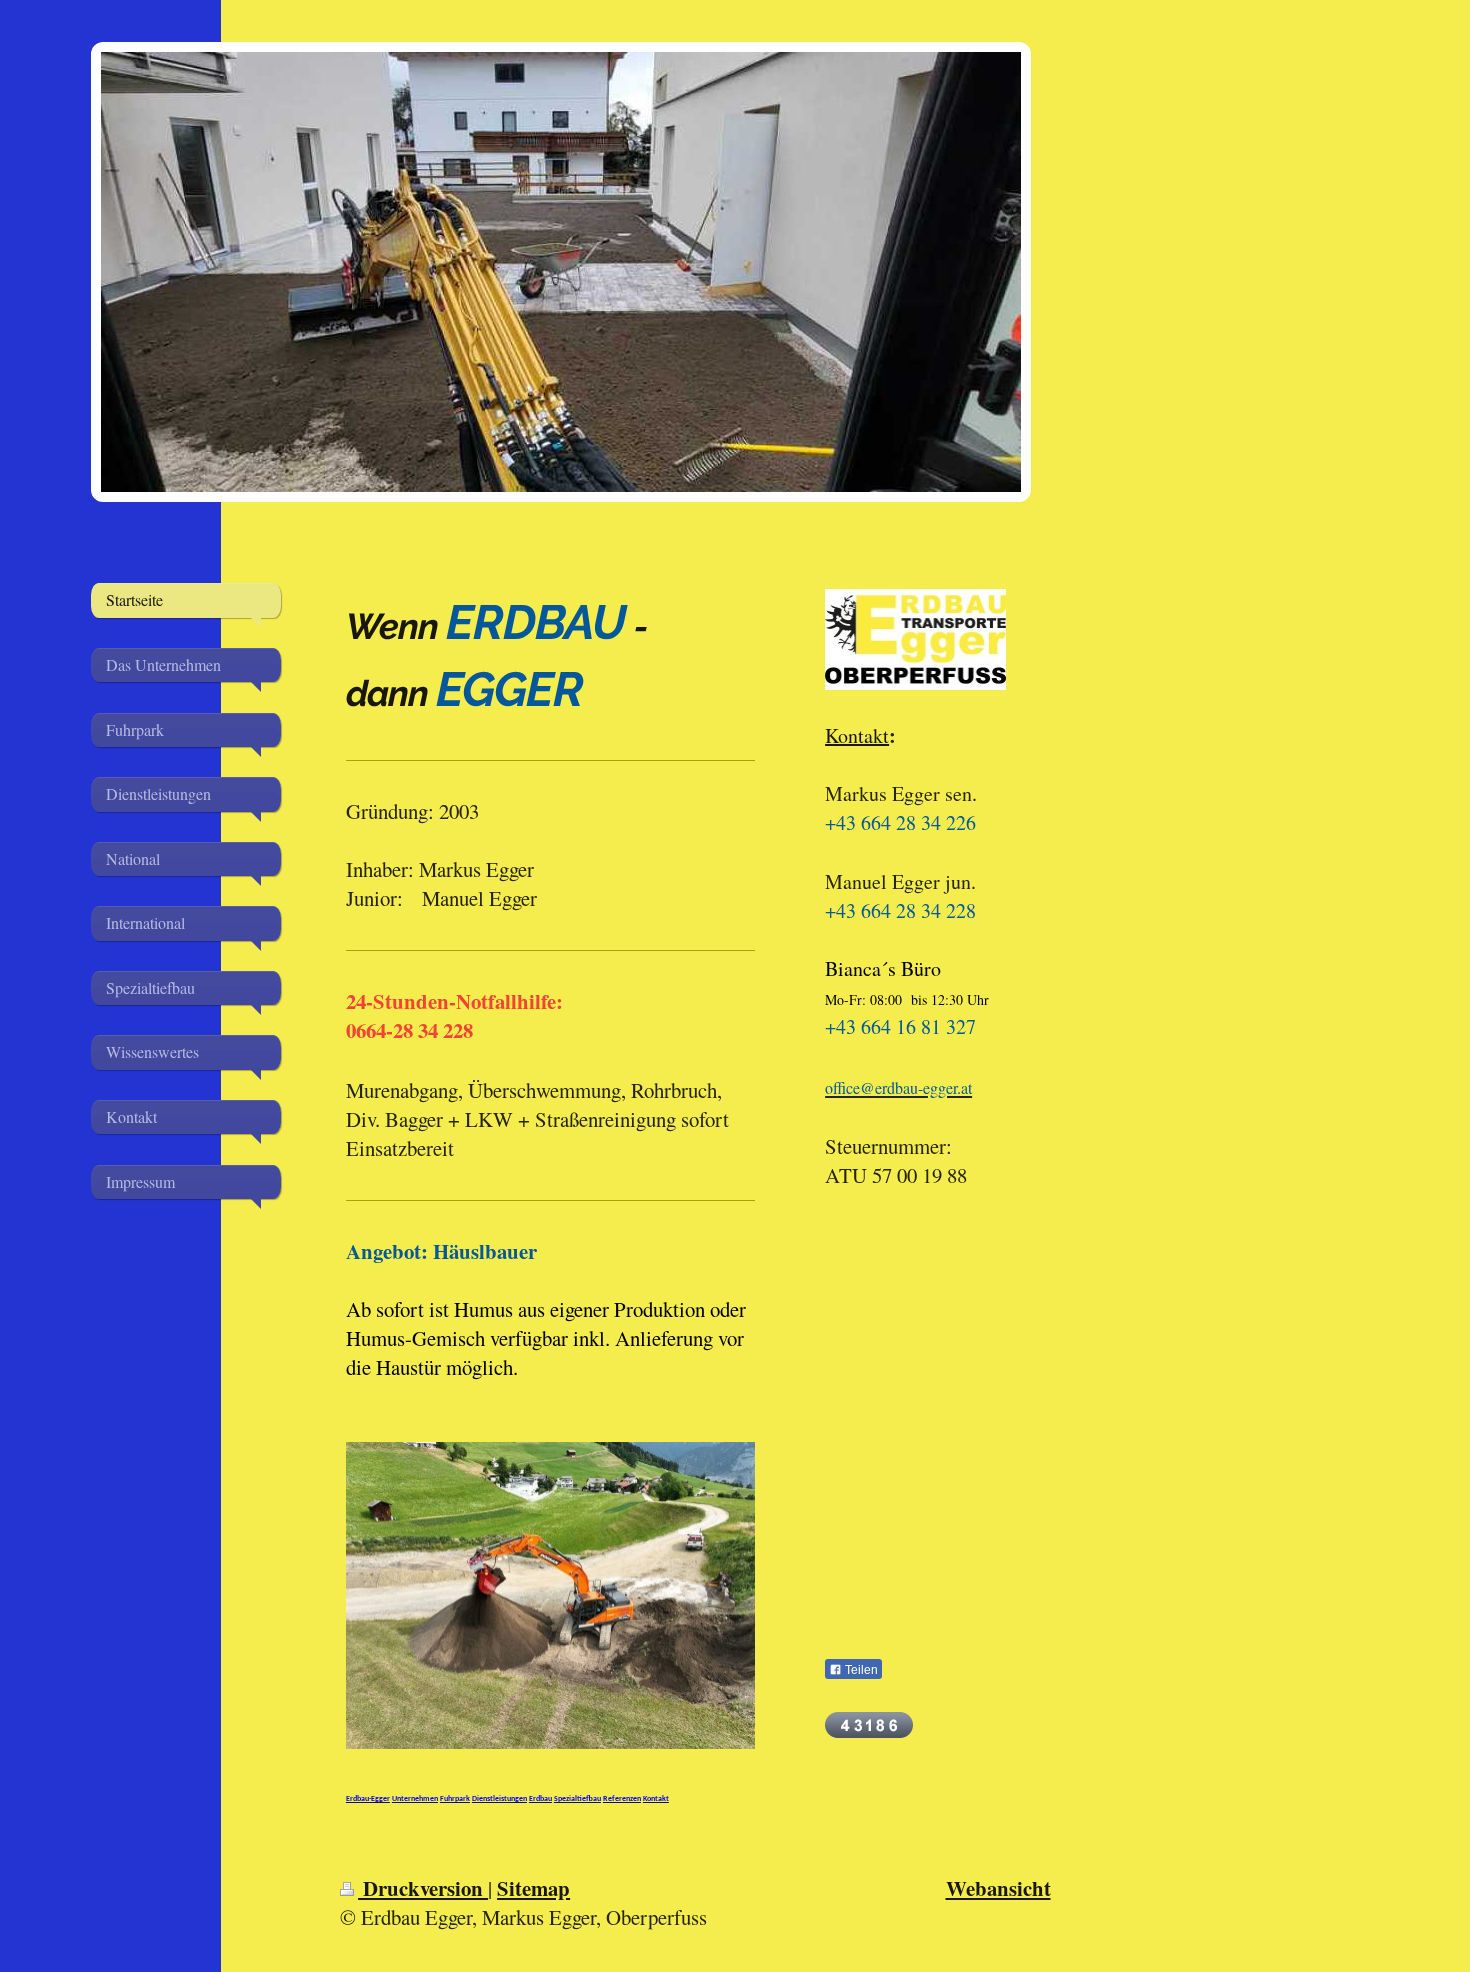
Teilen (860, 1670)
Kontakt (857, 735)
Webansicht (998, 1888)
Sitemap (533, 1888)
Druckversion (423, 1888)
